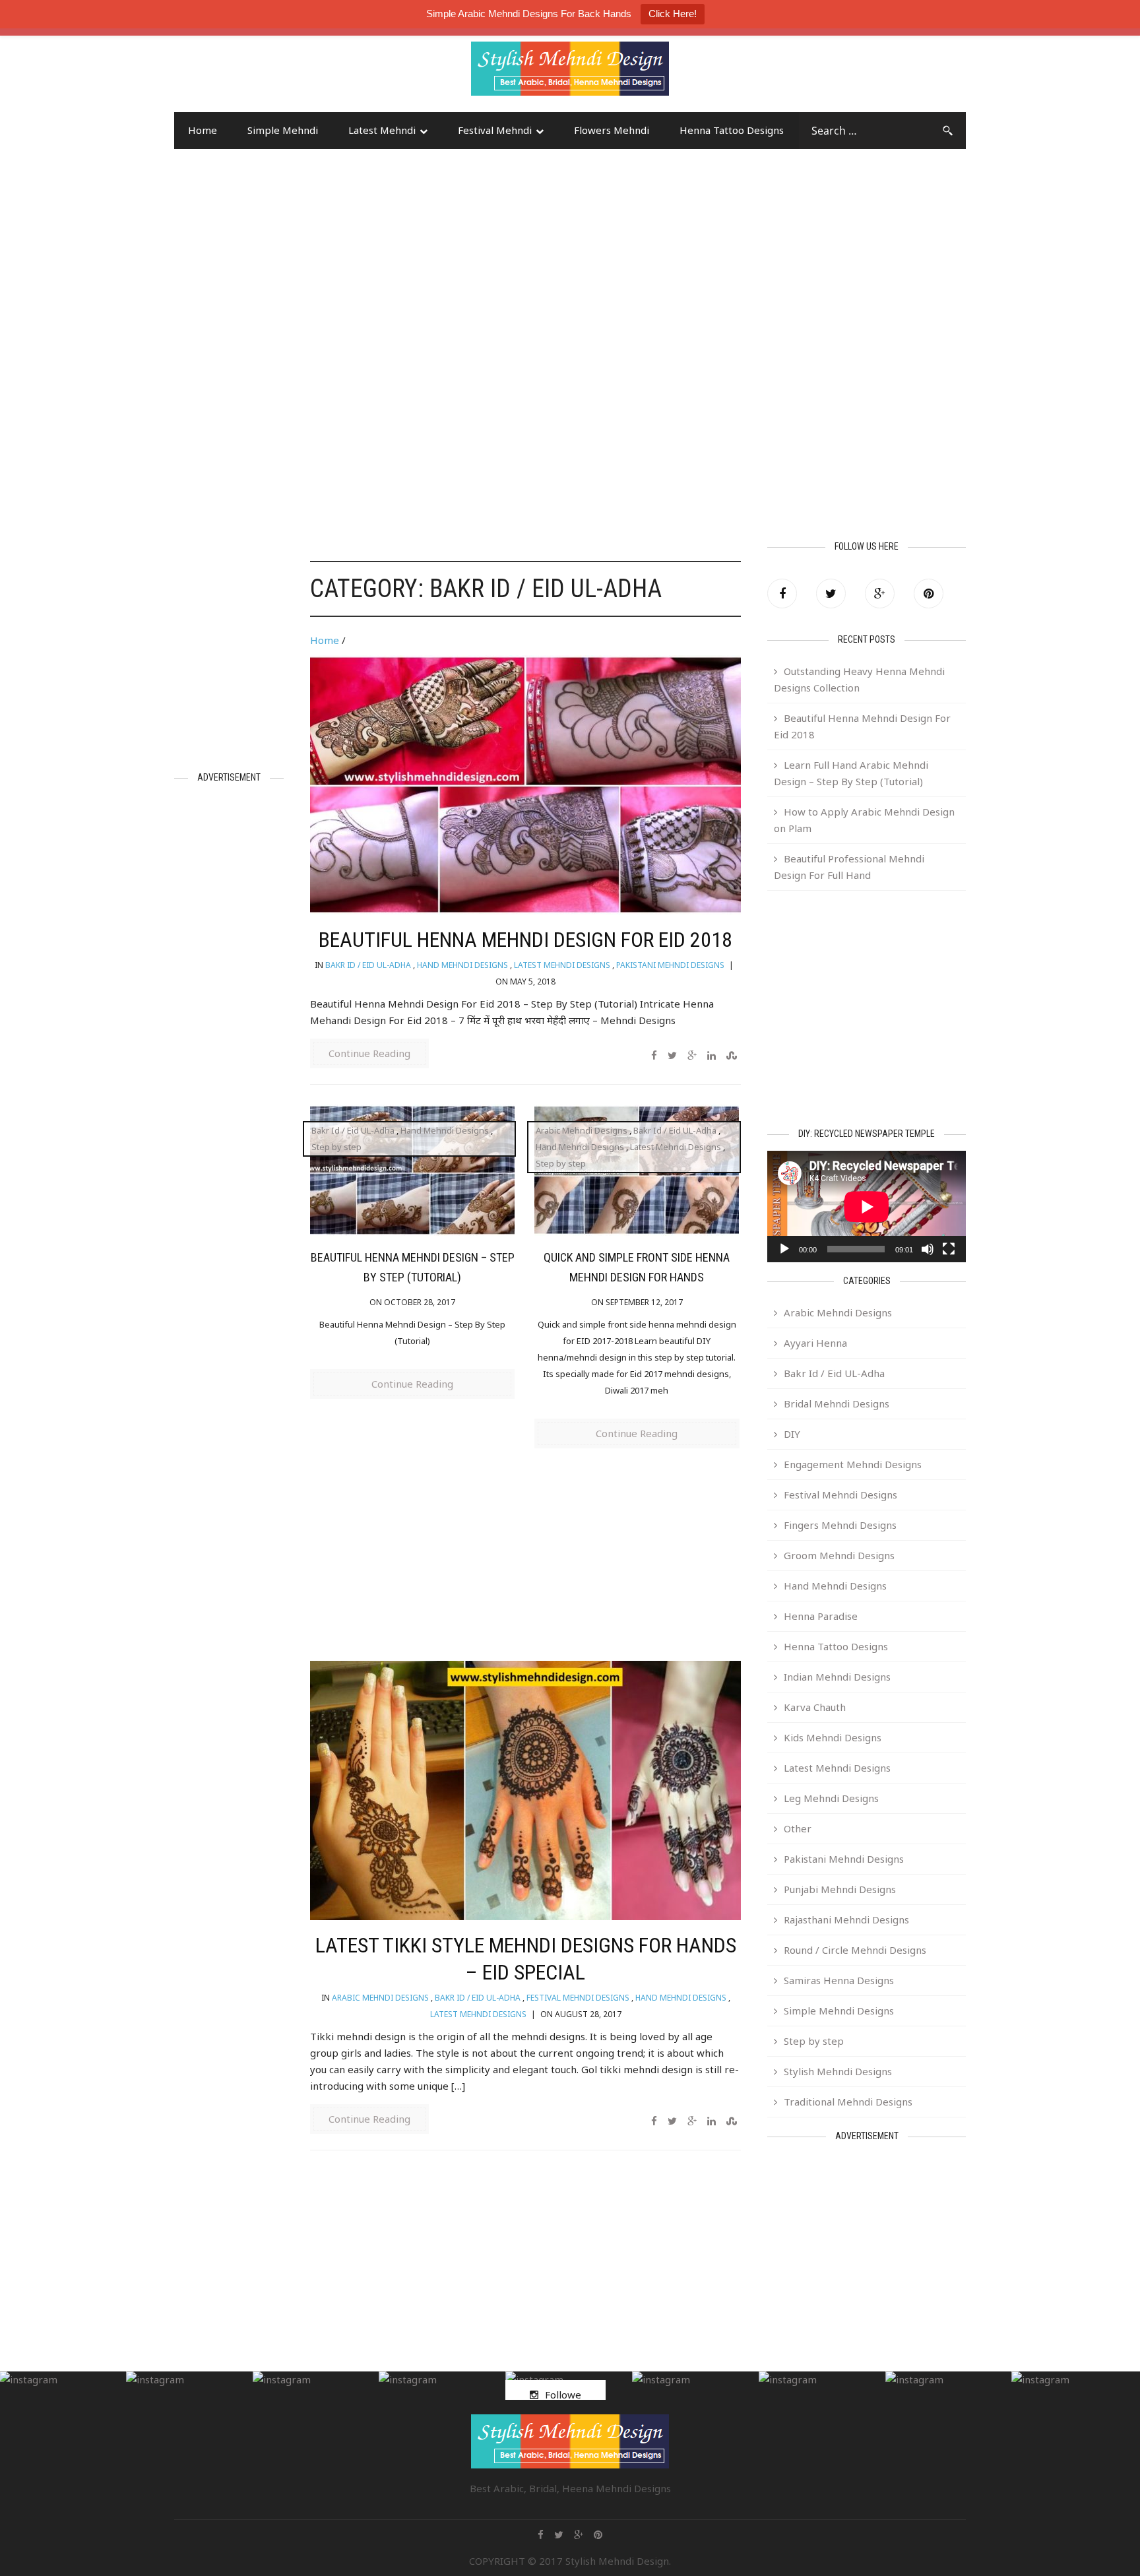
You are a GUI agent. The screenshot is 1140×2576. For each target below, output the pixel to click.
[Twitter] (831, 594)
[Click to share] (692, 1055)
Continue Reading (369, 1053)
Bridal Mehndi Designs (837, 1403)
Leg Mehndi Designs (831, 1798)
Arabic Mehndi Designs (582, 1130)
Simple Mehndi (283, 130)
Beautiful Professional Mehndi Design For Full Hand (849, 867)
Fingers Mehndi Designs (840, 1525)
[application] (867, 1207)
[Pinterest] (929, 594)
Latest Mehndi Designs (562, 965)
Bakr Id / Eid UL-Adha (368, 965)
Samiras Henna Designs (839, 1980)
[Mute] (928, 1249)
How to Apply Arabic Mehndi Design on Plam (864, 820)
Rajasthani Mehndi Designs (846, 1919)
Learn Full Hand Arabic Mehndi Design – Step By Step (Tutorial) (851, 773)
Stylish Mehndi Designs (838, 2071)
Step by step (336, 1147)
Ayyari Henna (815, 1343)
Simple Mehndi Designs (839, 2011)
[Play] (784, 1249)
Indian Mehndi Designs (837, 1677)
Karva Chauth (815, 1707)
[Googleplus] (880, 594)
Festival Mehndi (495, 130)
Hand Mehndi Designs (462, 965)
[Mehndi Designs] (570, 57)
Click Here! (673, 14)
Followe (563, 2395)
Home (203, 130)
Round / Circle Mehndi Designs (855, 1950)
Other (798, 1828)
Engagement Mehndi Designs (853, 1464)
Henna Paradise (821, 1616)
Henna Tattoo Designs (732, 130)
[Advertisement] (280, 75)
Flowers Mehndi (612, 130)
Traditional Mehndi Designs (848, 2102)
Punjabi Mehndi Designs (840, 1889)
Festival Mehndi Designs (578, 1998)
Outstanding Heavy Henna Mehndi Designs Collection (859, 679)
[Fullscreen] (949, 1249)
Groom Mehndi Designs (839, 1555)
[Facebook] (782, 594)
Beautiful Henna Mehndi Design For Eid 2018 (525, 940)
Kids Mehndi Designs (833, 1737)
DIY (792, 1434)
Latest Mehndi (382, 130)
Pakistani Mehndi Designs (670, 965)
